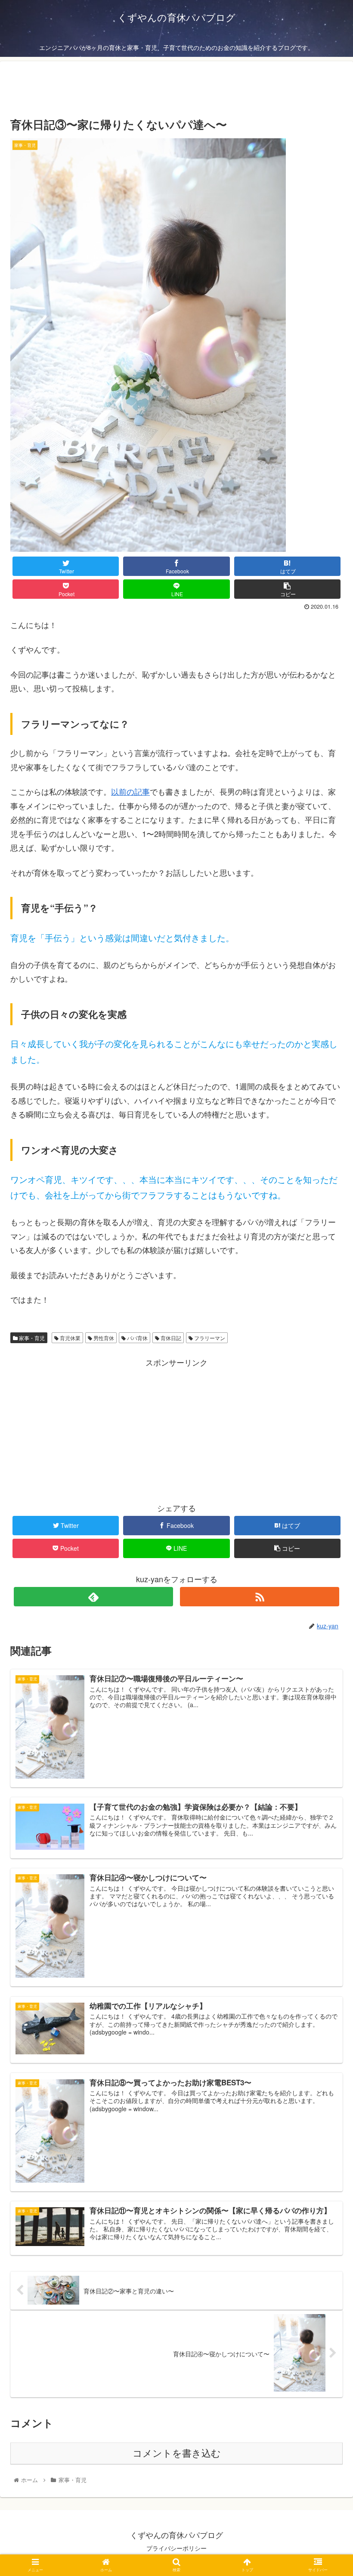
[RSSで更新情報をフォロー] (260, 1597)
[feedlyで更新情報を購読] (94, 1597)
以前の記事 (130, 791)
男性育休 (103, 1338)
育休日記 (170, 1338)
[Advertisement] (176, 87)
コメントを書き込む (177, 2453)
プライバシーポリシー (176, 2548)
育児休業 (70, 1338)
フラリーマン (209, 1338)
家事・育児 (31, 1338)
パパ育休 (137, 1338)
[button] (327, 1452)
